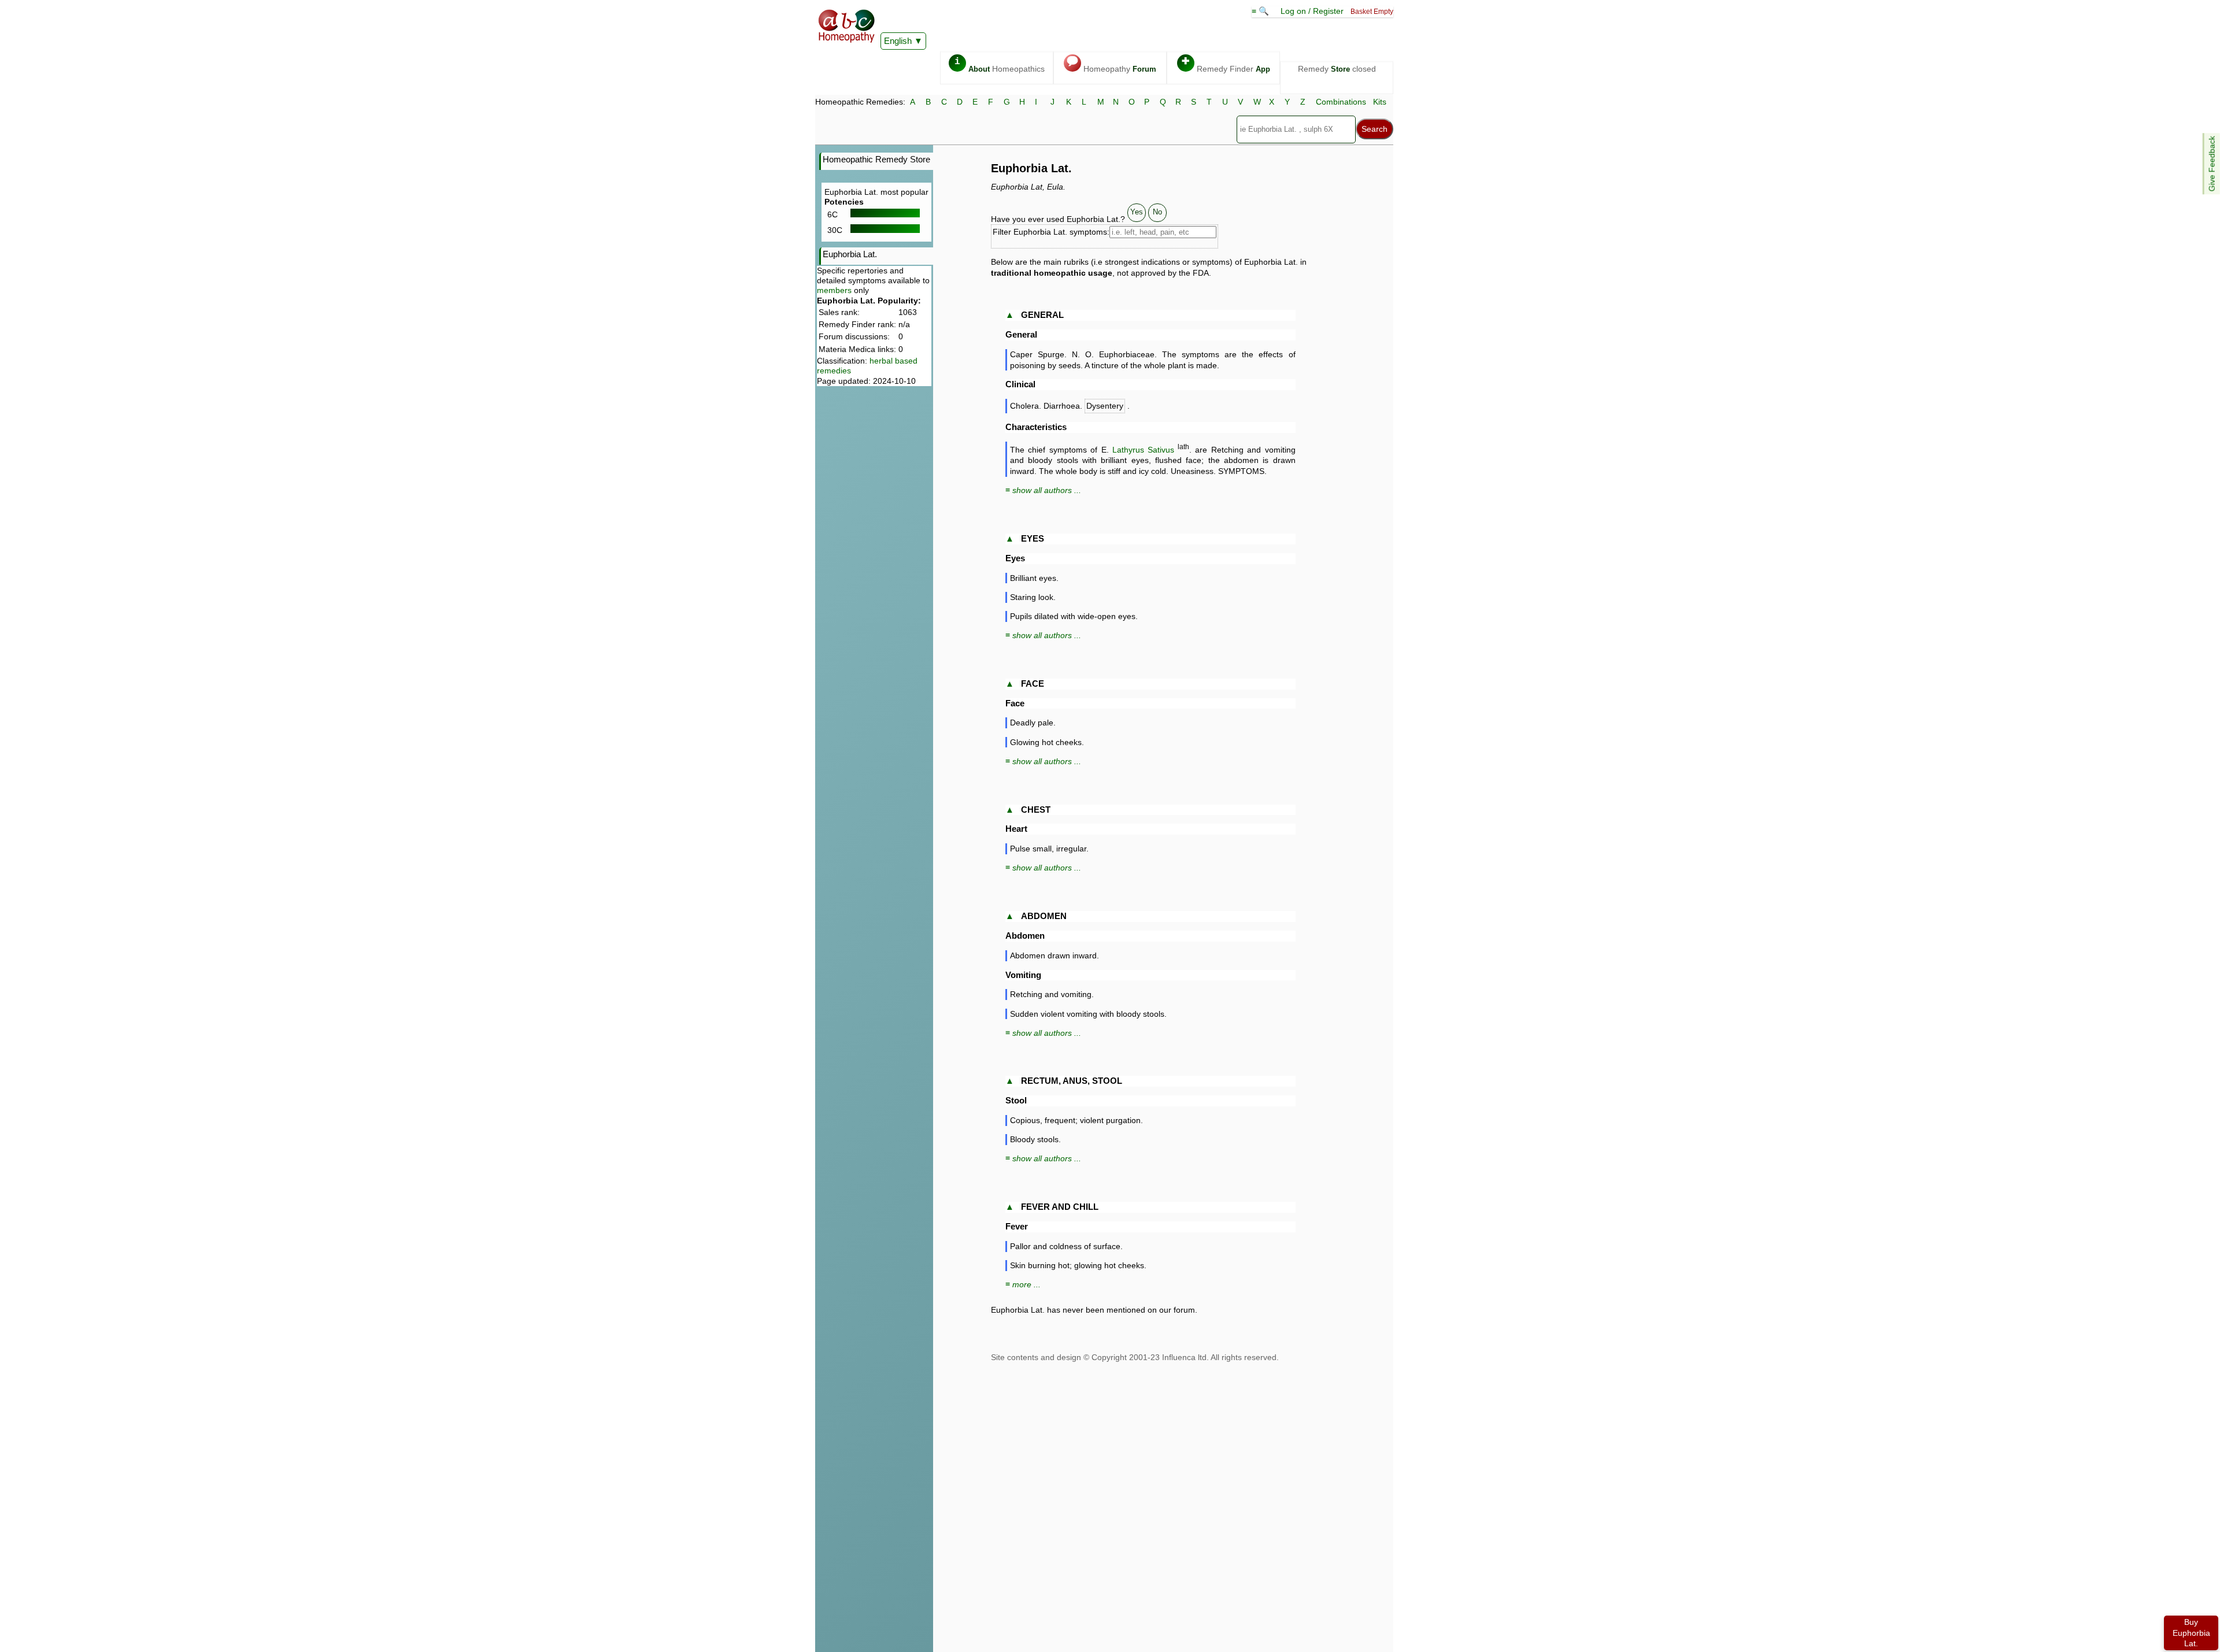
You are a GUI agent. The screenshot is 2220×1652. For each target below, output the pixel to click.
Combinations (1341, 102)
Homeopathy (1111, 65)
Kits (1380, 102)
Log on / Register (1312, 11)
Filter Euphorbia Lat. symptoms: (1051, 232)
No (1157, 212)
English (898, 41)
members (834, 290)
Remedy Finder (1226, 65)
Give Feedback (2212, 164)
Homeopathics (1000, 65)
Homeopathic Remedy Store (876, 159)
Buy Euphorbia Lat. (2191, 1633)
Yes (1137, 212)
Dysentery (1105, 406)
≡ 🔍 (1261, 11)
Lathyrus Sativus (1143, 450)
